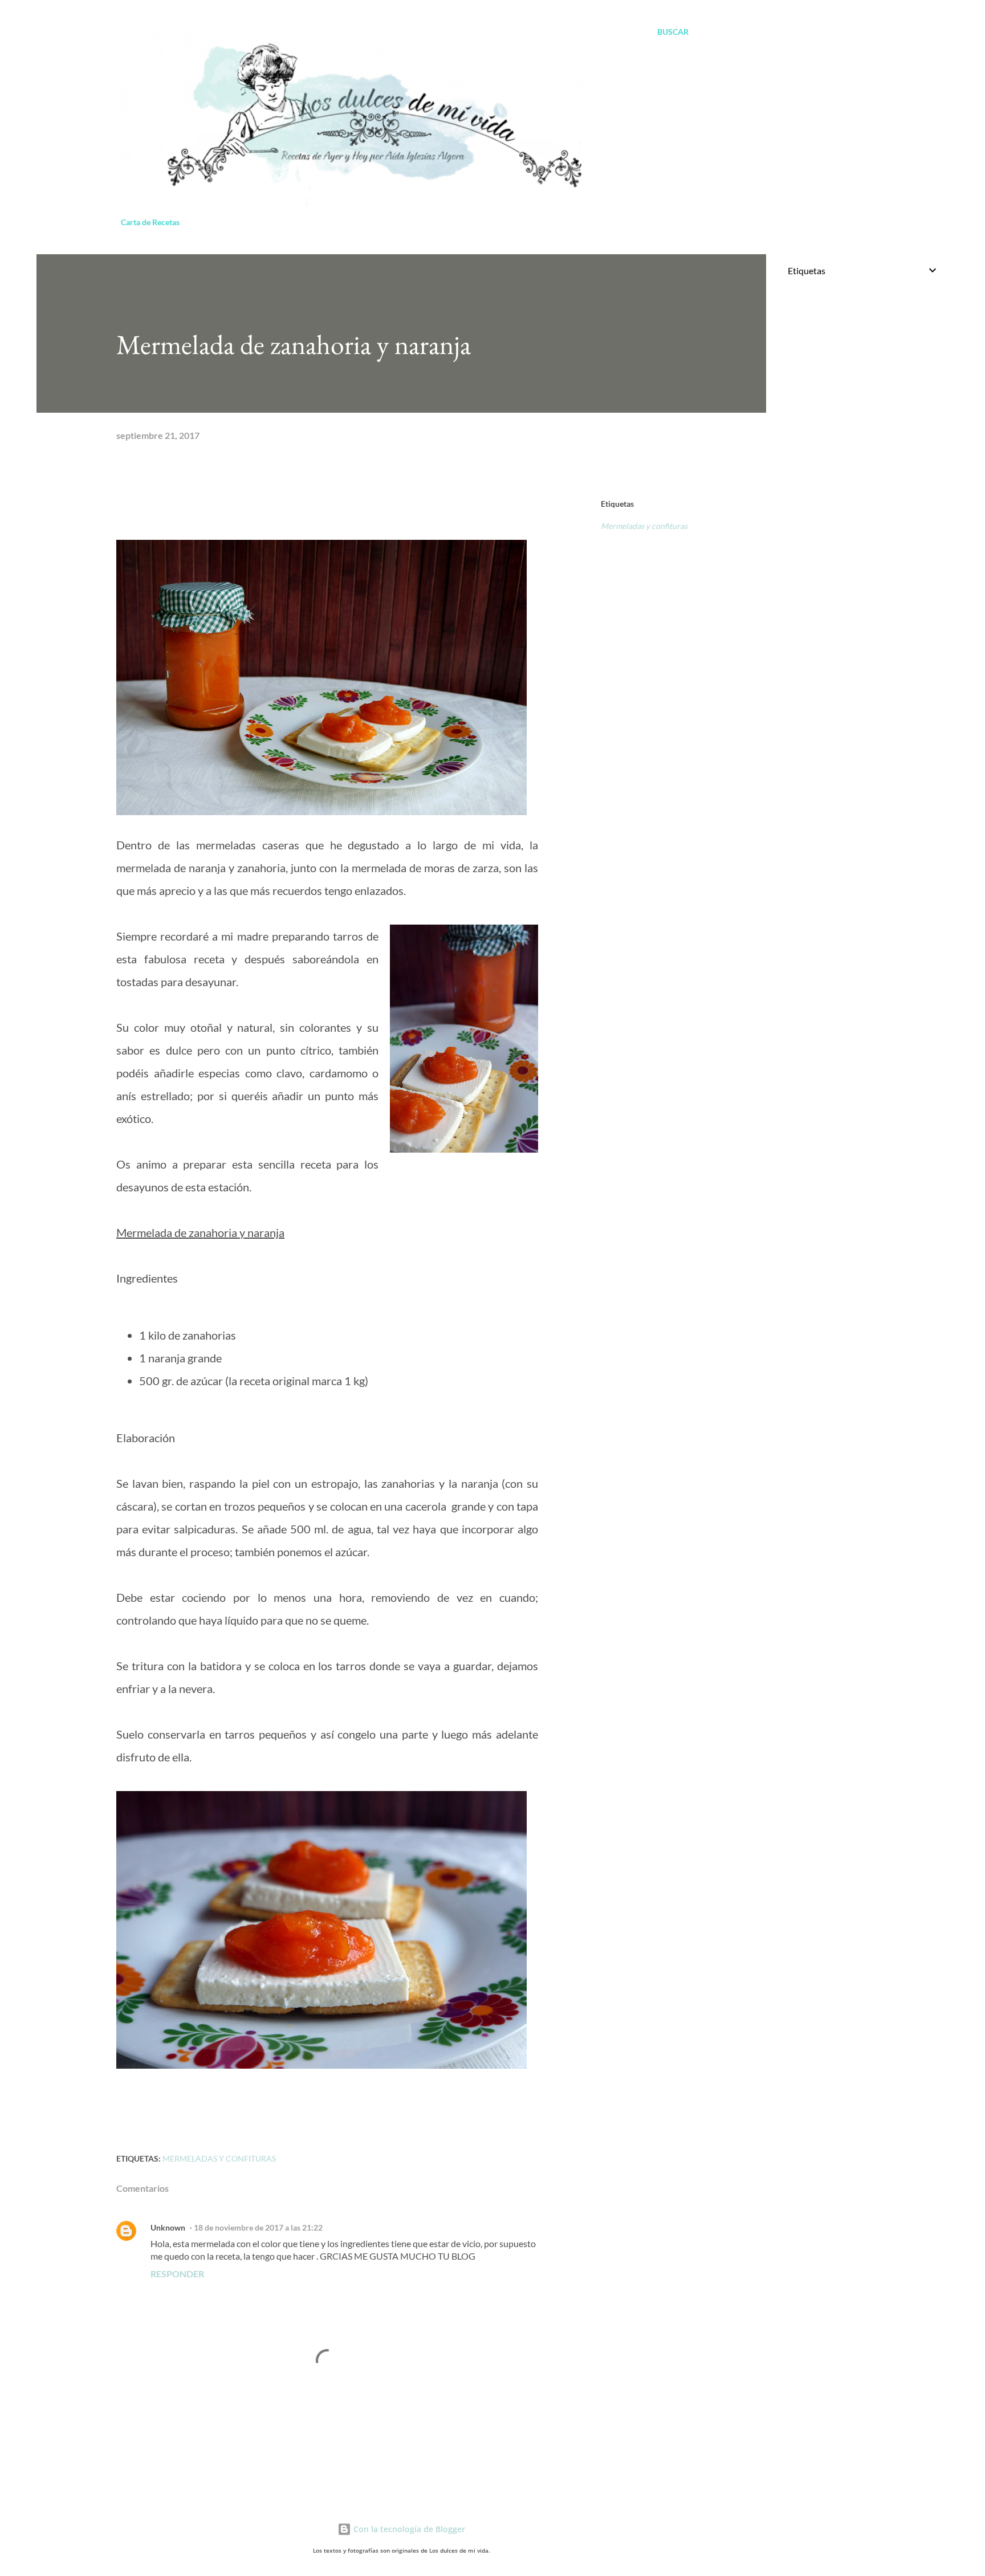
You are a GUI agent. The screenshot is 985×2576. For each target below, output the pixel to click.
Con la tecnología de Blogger (408, 2529)
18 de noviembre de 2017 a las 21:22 (258, 2227)
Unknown (168, 2227)
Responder (177, 2274)
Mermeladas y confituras (644, 526)
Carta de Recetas (150, 222)
